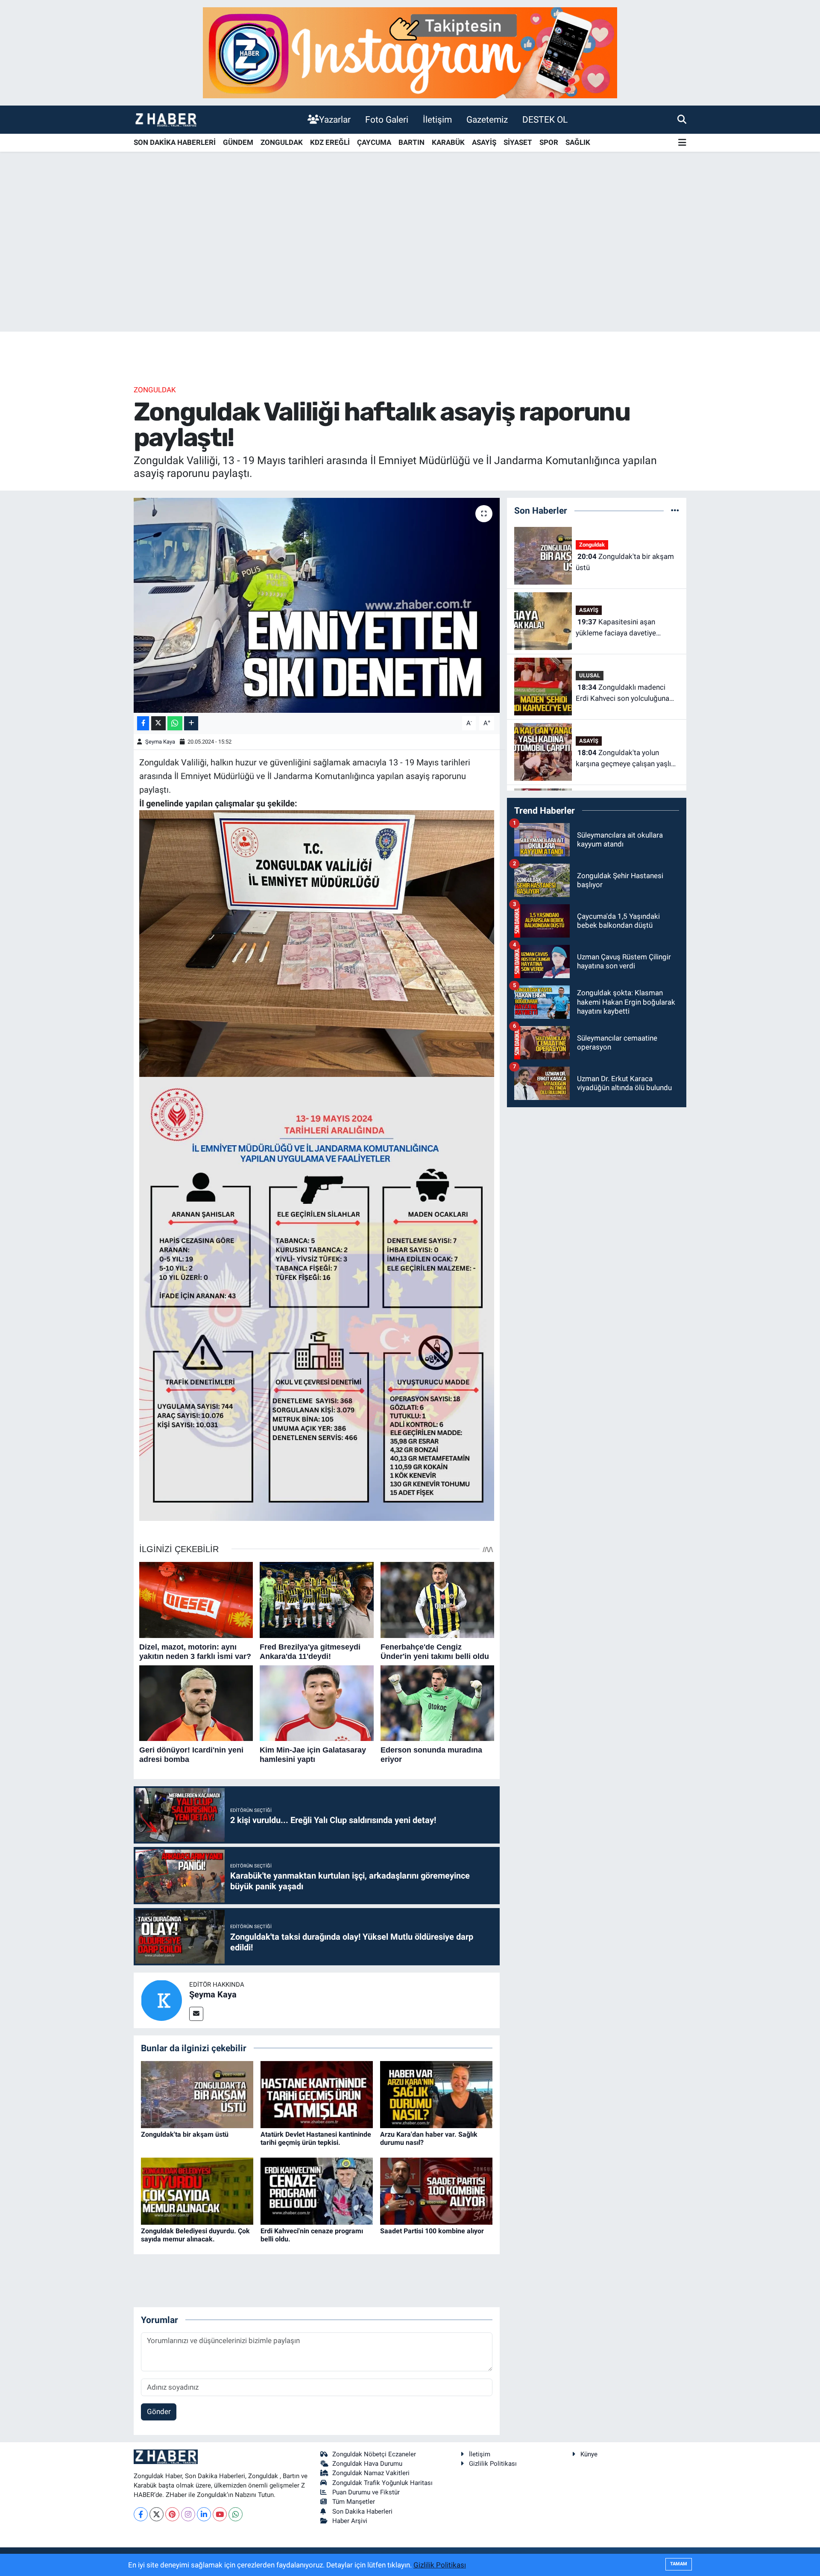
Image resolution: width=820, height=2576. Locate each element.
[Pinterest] (172, 2514)
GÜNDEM (238, 142)
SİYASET (518, 142)
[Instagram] (188, 2514)
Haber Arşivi (350, 2521)
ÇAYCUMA (374, 142)
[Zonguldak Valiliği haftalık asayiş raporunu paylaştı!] (317, 605)
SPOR (549, 142)
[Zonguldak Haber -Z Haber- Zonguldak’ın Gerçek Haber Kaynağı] (166, 119)
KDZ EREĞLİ (330, 142)
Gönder (159, 2411)
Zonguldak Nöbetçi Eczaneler (374, 2454)
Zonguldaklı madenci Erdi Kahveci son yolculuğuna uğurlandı (622, 693)
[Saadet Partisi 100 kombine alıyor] (436, 2191)
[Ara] (682, 119)
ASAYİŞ (484, 142)
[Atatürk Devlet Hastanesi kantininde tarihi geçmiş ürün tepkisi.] (317, 2094)
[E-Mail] (196, 2014)
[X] (157, 2514)
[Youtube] (220, 2514)
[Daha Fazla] (191, 723)
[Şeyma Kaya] (161, 2000)
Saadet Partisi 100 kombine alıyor (432, 2231)
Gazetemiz (487, 119)
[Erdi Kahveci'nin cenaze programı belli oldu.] (317, 2191)
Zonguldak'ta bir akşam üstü (185, 2134)
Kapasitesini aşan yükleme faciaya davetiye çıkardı (616, 628)
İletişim (437, 119)
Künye (589, 2454)
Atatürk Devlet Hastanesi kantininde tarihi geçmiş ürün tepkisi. (316, 2138)
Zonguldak (155, 390)
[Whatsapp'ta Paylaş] (175, 723)
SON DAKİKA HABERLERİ (175, 142)
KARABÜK (448, 142)
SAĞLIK (578, 142)
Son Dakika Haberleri (362, 2511)
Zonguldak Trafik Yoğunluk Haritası (382, 2483)
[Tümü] (675, 510)
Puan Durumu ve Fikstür (366, 2492)
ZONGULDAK (282, 142)
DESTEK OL (545, 119)
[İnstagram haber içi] (410, 52)
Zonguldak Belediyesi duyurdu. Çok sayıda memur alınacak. (195, 2235)
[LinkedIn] (204, 2514)
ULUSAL (590, 675)
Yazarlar (335, 119)
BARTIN (411, 142)
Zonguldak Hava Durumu (367, 2464)
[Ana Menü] (682, 143)
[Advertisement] (410, 265)
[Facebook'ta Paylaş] (143, 723)
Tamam (679, 2564)
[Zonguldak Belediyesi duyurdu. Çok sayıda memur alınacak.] (197, 2191)
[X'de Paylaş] (158, 723)
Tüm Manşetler (354, 2502)
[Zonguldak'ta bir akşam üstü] (197, 2094)
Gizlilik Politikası (493, 2464)
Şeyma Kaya (160, 742)
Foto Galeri (387, 119)
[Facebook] (141, 2514)
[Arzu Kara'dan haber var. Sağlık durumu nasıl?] (436, 2094)
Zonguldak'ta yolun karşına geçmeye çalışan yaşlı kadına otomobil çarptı (623, 759)
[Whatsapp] (236, 2514)
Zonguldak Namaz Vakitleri (371, 2473)
